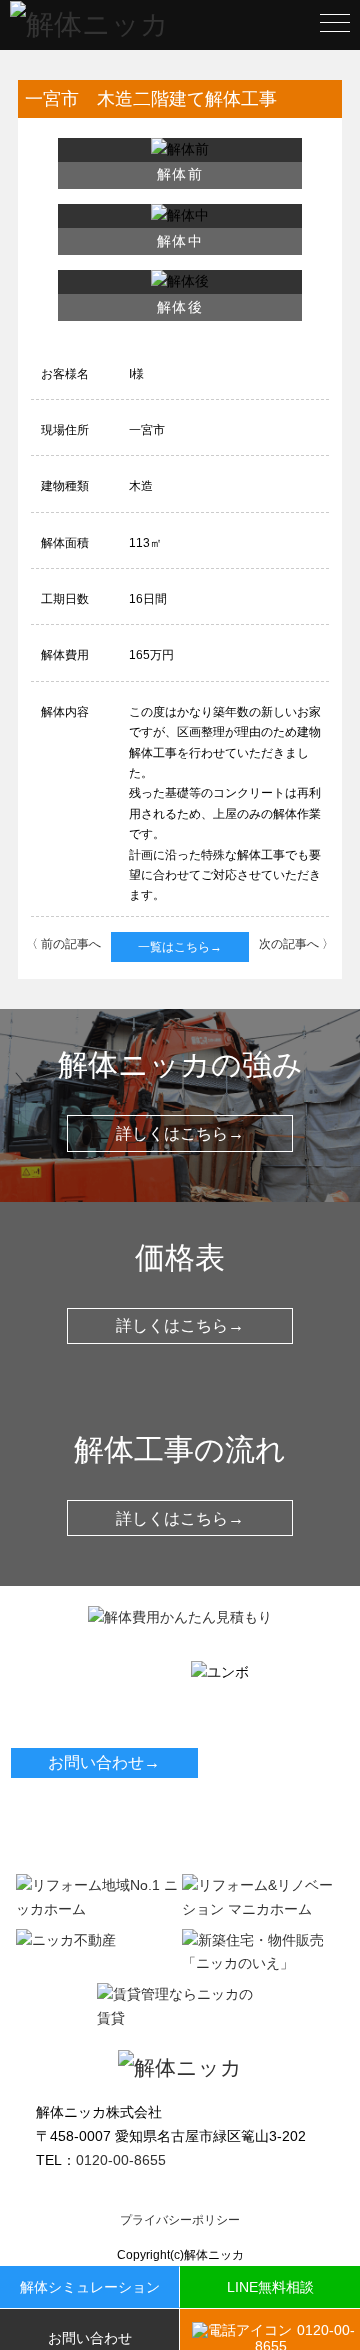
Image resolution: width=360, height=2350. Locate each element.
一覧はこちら (180, 947)
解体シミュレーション (90, 2287)
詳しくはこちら (180, 1133)
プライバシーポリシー (180, 2220)
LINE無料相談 (270, 2287)
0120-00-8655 (84, 1731)
